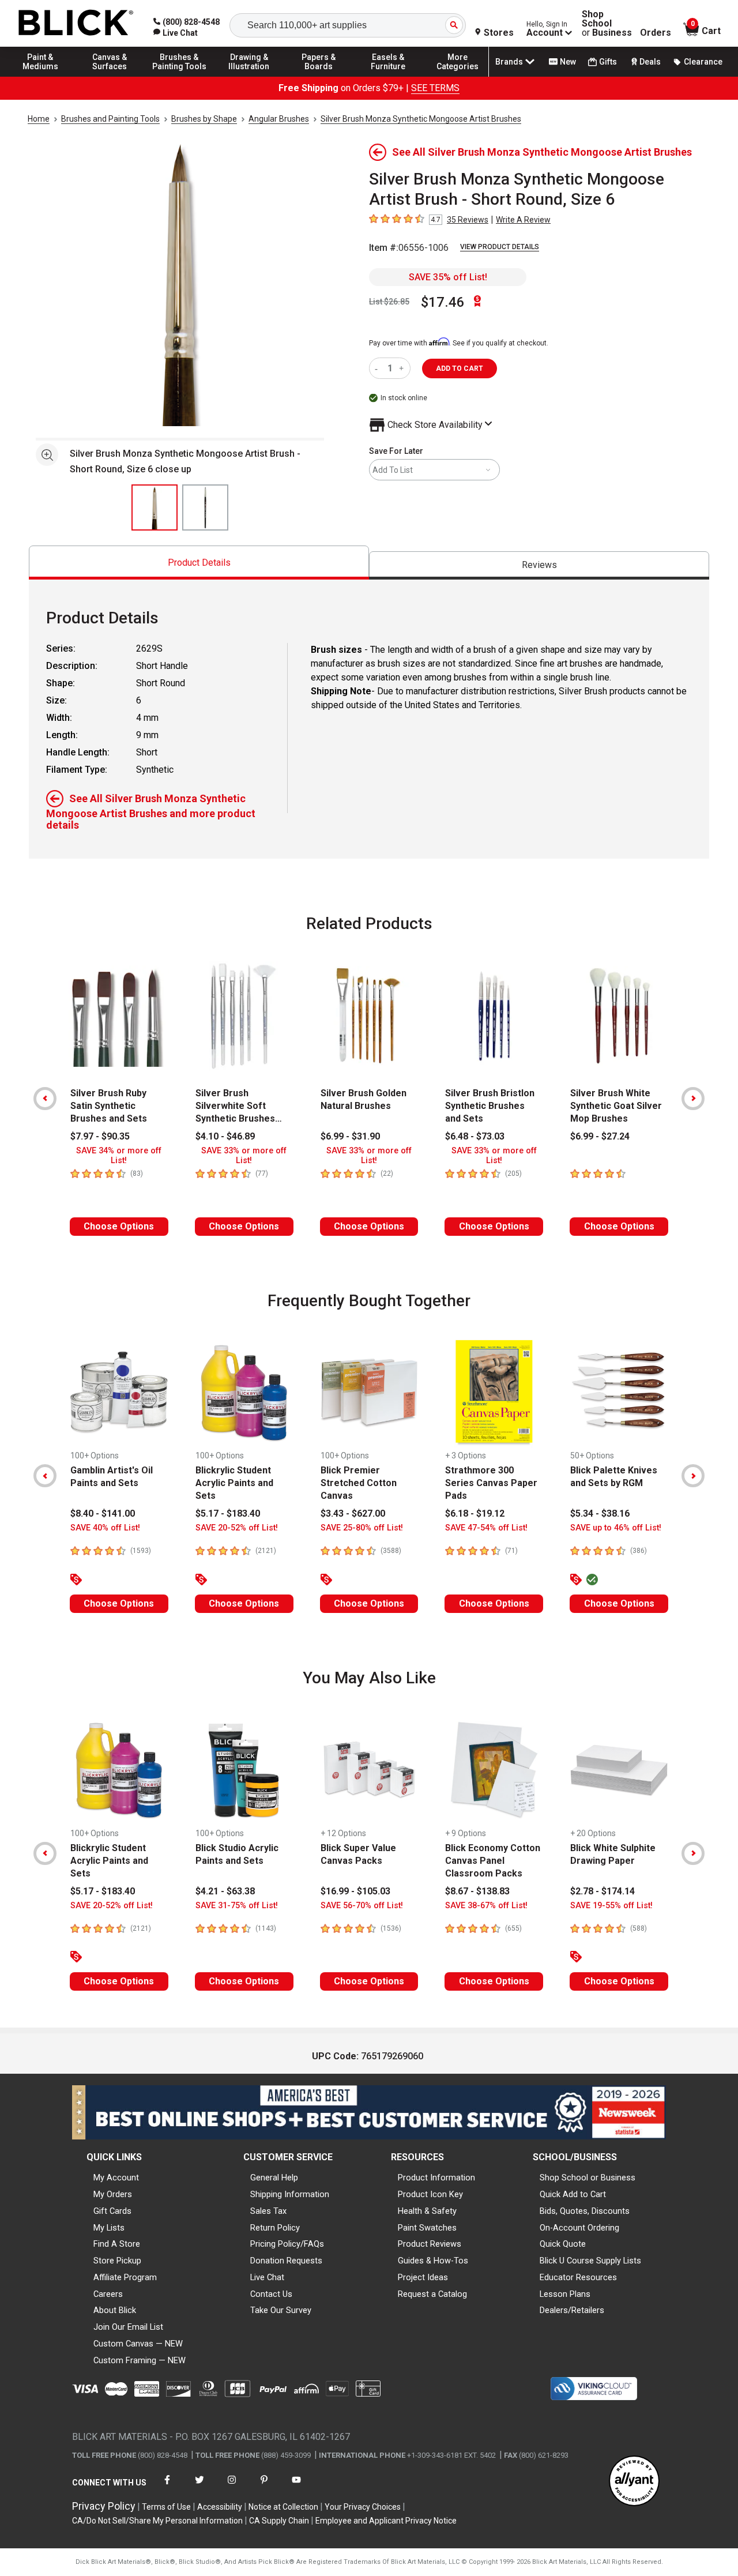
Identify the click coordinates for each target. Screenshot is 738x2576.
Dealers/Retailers (572, 2310)
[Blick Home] (76, 23)
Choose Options (119, 1226)
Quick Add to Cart (573, 2194)
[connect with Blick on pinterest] (264, 2487)
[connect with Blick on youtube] (296, 2487)
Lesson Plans (565, 2294)
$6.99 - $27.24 (600, 1136)
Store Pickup (117, 2261)
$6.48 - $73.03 (475, 1136)
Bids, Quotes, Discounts (585, 2211)
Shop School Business (607, 24)
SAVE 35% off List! (448, 277)
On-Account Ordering (579, 2228)
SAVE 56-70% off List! (362, 1906)
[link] (176, 33)
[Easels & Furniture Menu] (388, 76)
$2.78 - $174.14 (603, 1891)
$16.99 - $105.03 (355, 1891)
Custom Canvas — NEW (138, 2344)
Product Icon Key (430, 2194)
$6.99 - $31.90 (350, 1136)
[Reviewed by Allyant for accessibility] (634, 2482)
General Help (274, 2178)
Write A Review (523, 220)
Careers (108, 2294)
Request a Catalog (432, 2294)
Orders (656, 33)
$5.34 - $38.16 (600, 1513)
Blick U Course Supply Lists (590, 2261)
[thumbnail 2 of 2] (205, 507)
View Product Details (500, 247)
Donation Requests (286, 2261)
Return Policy (275, 2228)
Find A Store (117, 2244)
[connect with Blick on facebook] (167, 2487)
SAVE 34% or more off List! (119, 1156)
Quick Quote (563, 2244)
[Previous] (45, 1099)
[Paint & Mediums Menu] (40, 76)
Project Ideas (423, 2277)
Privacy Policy (104, 2506)
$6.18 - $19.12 (475, 1513)
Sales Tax (268, 2211)
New (568, 62)
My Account (116, 2178)
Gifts (608, 62)
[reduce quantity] (379, 368)
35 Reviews (468, 220)
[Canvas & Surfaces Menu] (110, 76)
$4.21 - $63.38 (225, 1891)
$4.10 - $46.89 (225, 1136)
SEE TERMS (435, 88)
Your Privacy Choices (363, 2507)
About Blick (115, 2310)
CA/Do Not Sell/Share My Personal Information (157, 2521)
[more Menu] (458, 76)
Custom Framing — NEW (140, 2360)
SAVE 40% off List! (105, 1528)
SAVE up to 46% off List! (616, 1528)
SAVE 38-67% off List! (486, 1906)
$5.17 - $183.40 (228, 1513)
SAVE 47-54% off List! (486, 1528)
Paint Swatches (427, 2228)
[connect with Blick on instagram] (232, 2487)
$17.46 (443, 302)
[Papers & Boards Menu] (319, 76)
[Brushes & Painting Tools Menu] (179, 76)
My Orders (113, 2194)
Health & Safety (427, 2211)
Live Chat (267, 2277)
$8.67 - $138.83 (477, 1891)
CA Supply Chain (279, 2521)
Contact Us (271, 2294)
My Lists (109, 2228)
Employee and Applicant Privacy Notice (386, 2521)
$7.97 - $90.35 (100, 1136)
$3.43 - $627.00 (353, 1513)
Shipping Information (290, 2194)
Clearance (703, 62)
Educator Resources (578, 2277)
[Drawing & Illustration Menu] (249, 76)
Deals (650, 62)
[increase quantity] (403, 368)
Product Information (436, 2178)
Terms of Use (166, 2507)
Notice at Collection (283, 2507)
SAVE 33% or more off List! (244, 1156)
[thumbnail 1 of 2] (155, 507)
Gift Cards (112, 2211)
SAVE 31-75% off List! (237, 1906)
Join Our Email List (128, 2327)
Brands (509, 62)
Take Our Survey (281, 2310)
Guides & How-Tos (433, 2261)
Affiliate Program (125, 2277)
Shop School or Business (588, 2178)
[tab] (199, 563)
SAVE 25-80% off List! (362, 1528)
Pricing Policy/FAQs (287, 2244)
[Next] (693, 1099)
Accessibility (220, 2507)
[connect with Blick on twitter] (199, 2487)
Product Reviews (430, 2244)
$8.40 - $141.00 (103, 1513)
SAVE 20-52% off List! (237, 1528)
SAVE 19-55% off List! (611, 1906)
